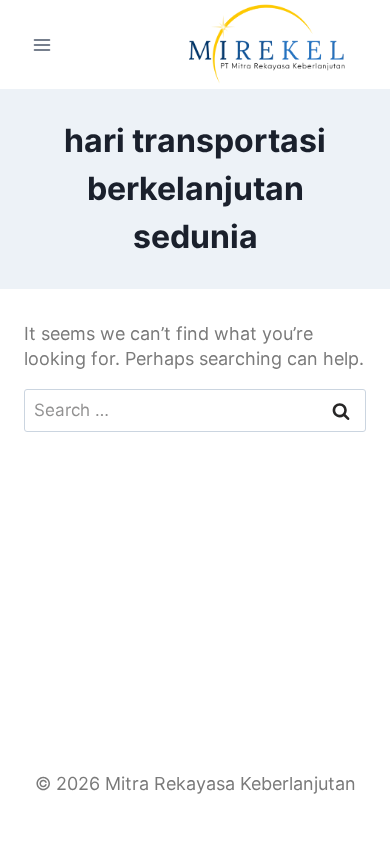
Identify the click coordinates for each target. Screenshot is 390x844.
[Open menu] (42, 44)
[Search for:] (195, 409)
